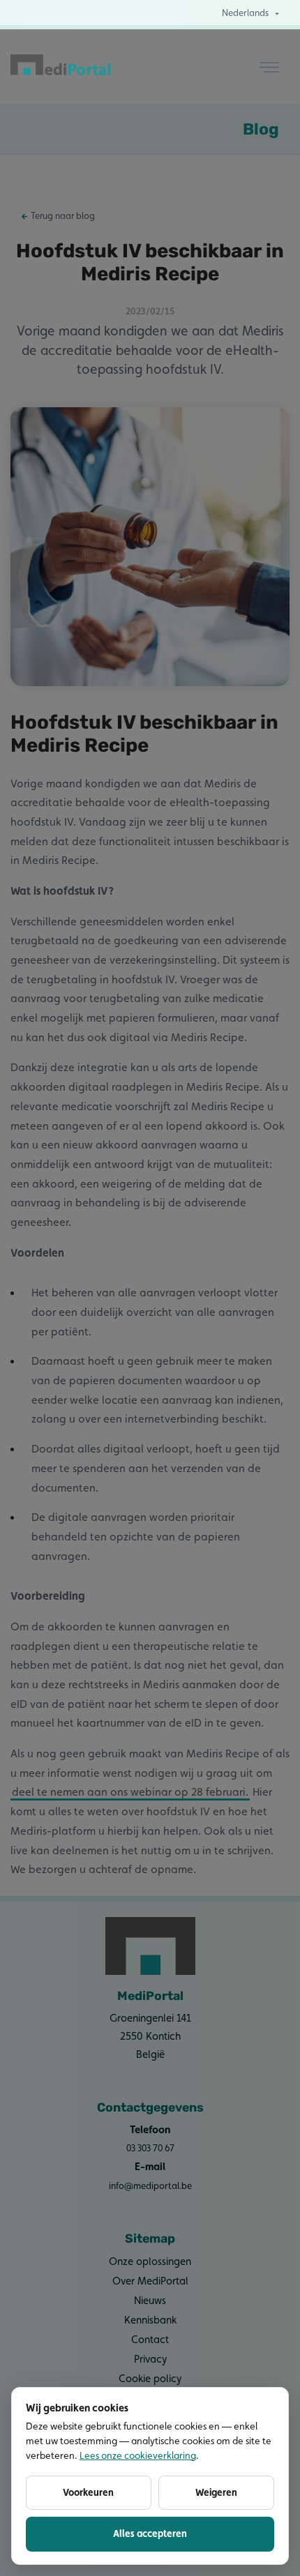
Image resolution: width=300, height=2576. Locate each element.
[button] (269, 67)
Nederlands (245, 13)
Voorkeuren (88, 2492)
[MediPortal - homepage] (61, 67)
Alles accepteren (150, 2533)
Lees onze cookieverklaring (138, 2455)
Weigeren (216, 2492)
